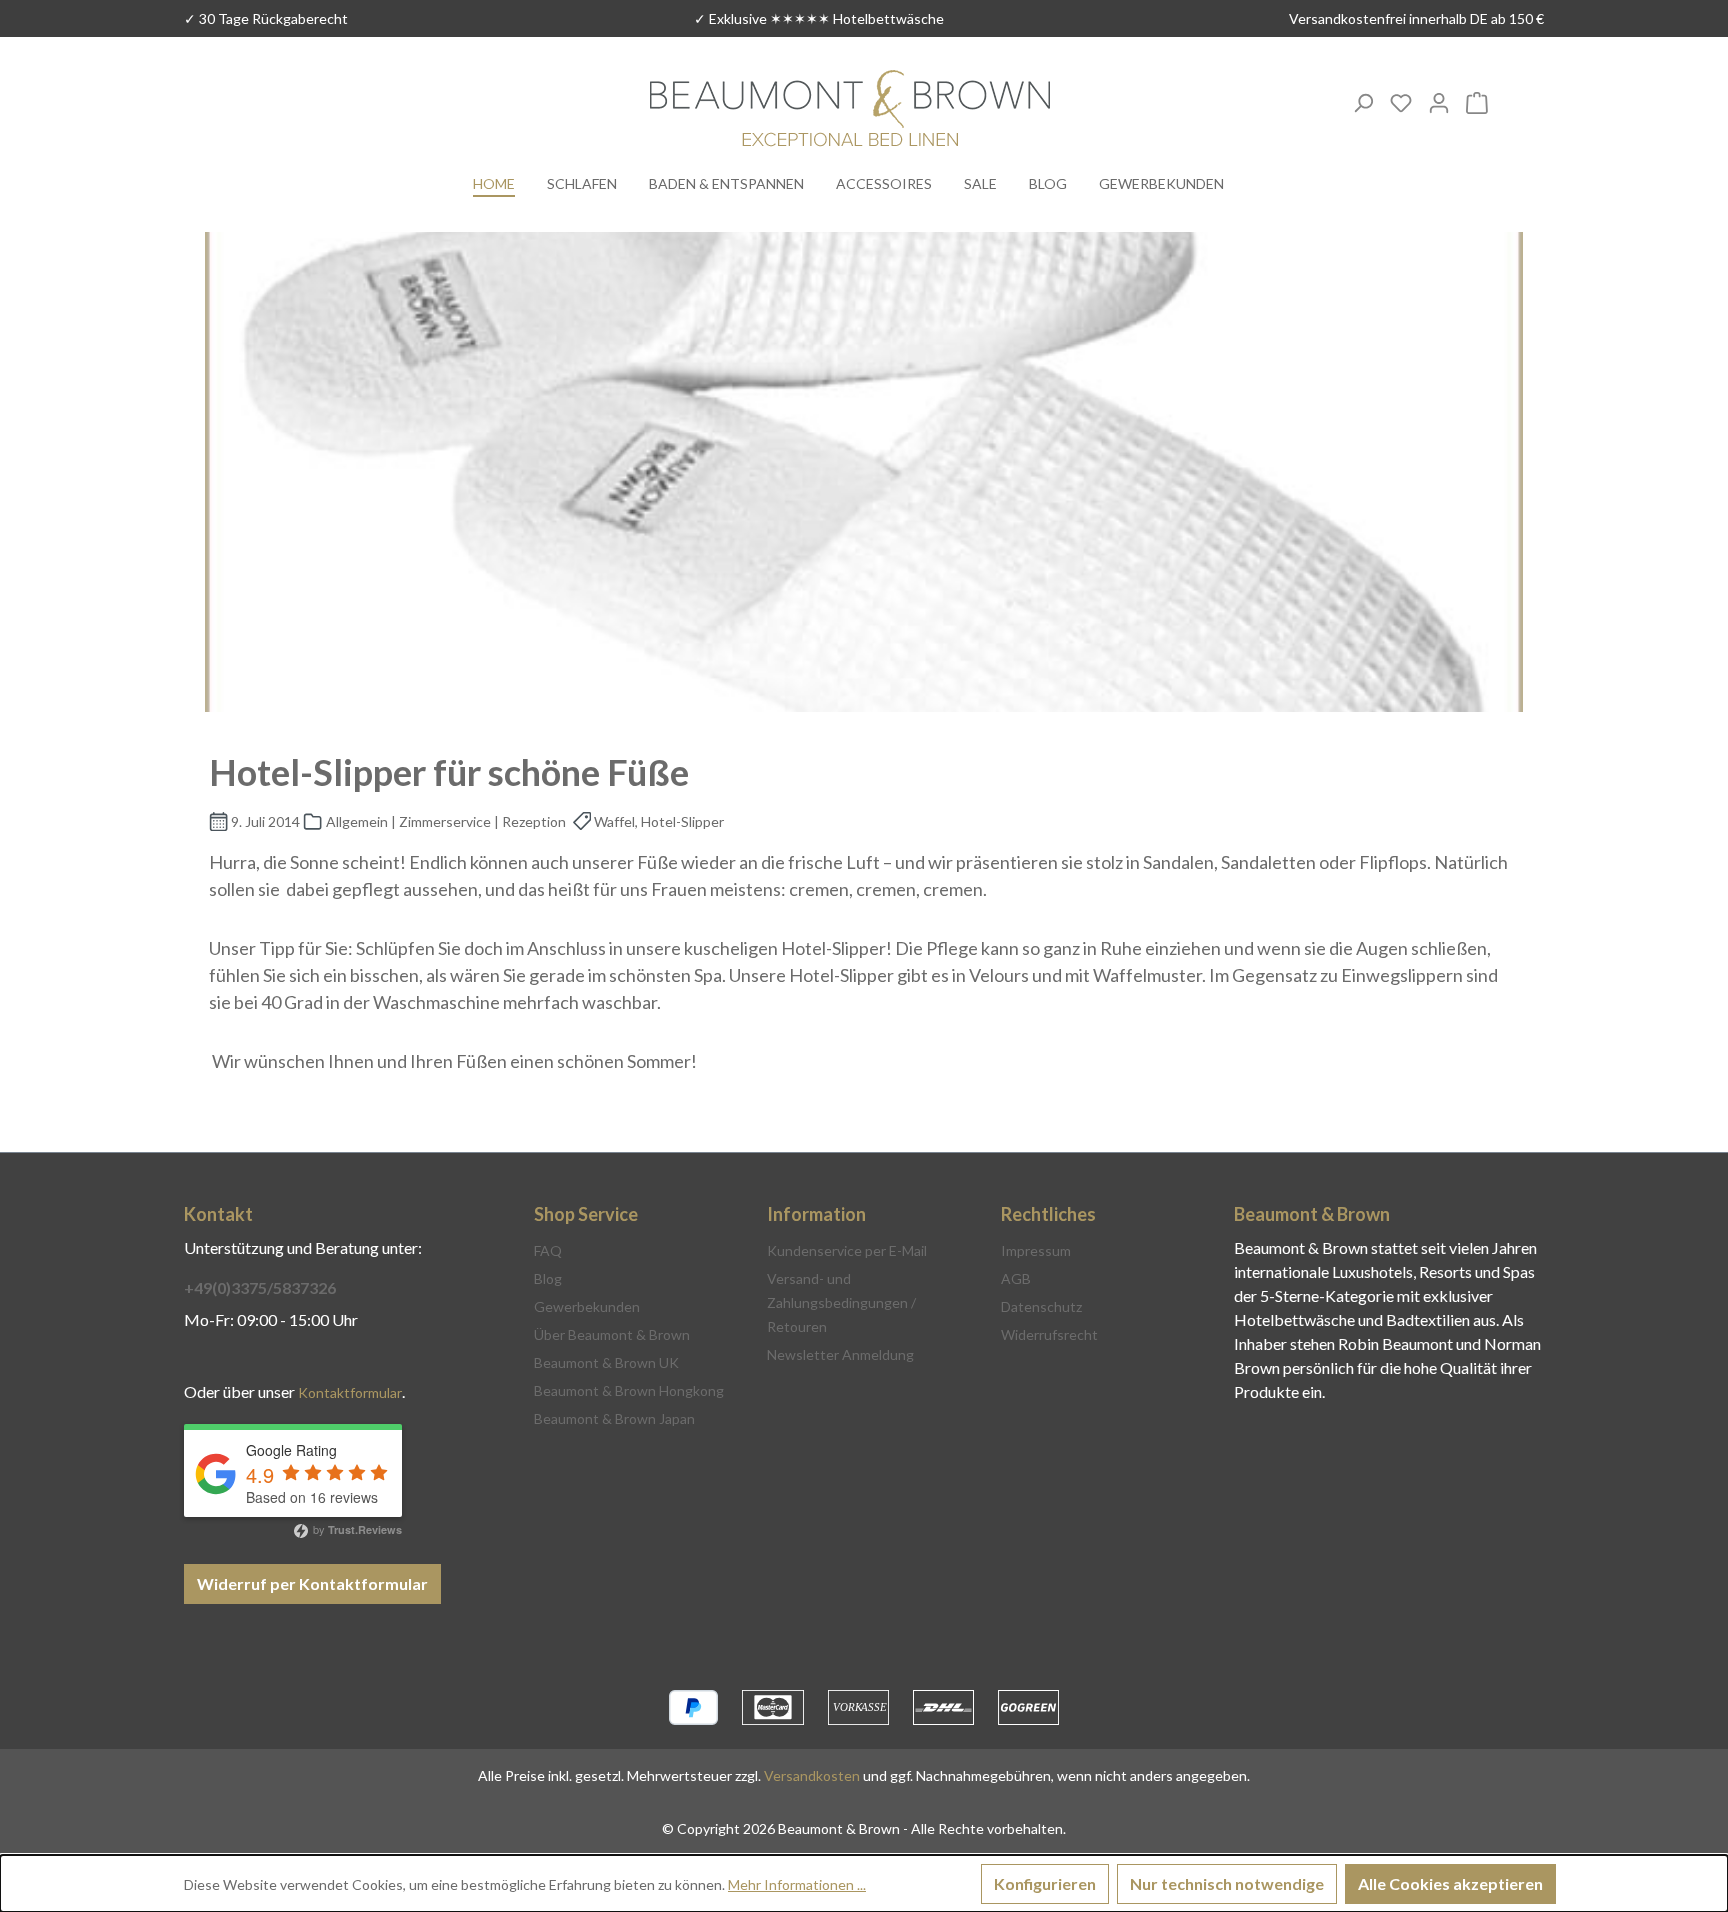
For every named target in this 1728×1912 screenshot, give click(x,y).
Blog (548, 1278)
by (356, 1529)
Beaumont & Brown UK (606, 1362)
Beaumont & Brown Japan (614, 1418)
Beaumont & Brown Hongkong (629, 1390)
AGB (1016, 1278)
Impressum (1036, 1250)
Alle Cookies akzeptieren (1450, 1883)
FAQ (548, 1250)
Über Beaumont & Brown (612, 1334)
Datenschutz (1041, 1306)
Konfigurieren (1045, 1883)
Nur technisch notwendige (1227, 1883)
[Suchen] (1363, 102)
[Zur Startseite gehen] (850, 110)
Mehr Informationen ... (797, 1884)
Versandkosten (812, 1775)
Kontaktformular (350, 1392)
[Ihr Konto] (1439, 102)
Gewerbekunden (587, 1306)
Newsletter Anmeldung (840, 1354)
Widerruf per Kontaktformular (312, 1583)
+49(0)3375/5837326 (260, 1287)
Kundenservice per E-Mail (847, 1250)
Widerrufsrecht (1049, 1334)
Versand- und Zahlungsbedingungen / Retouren (841, 1302)
